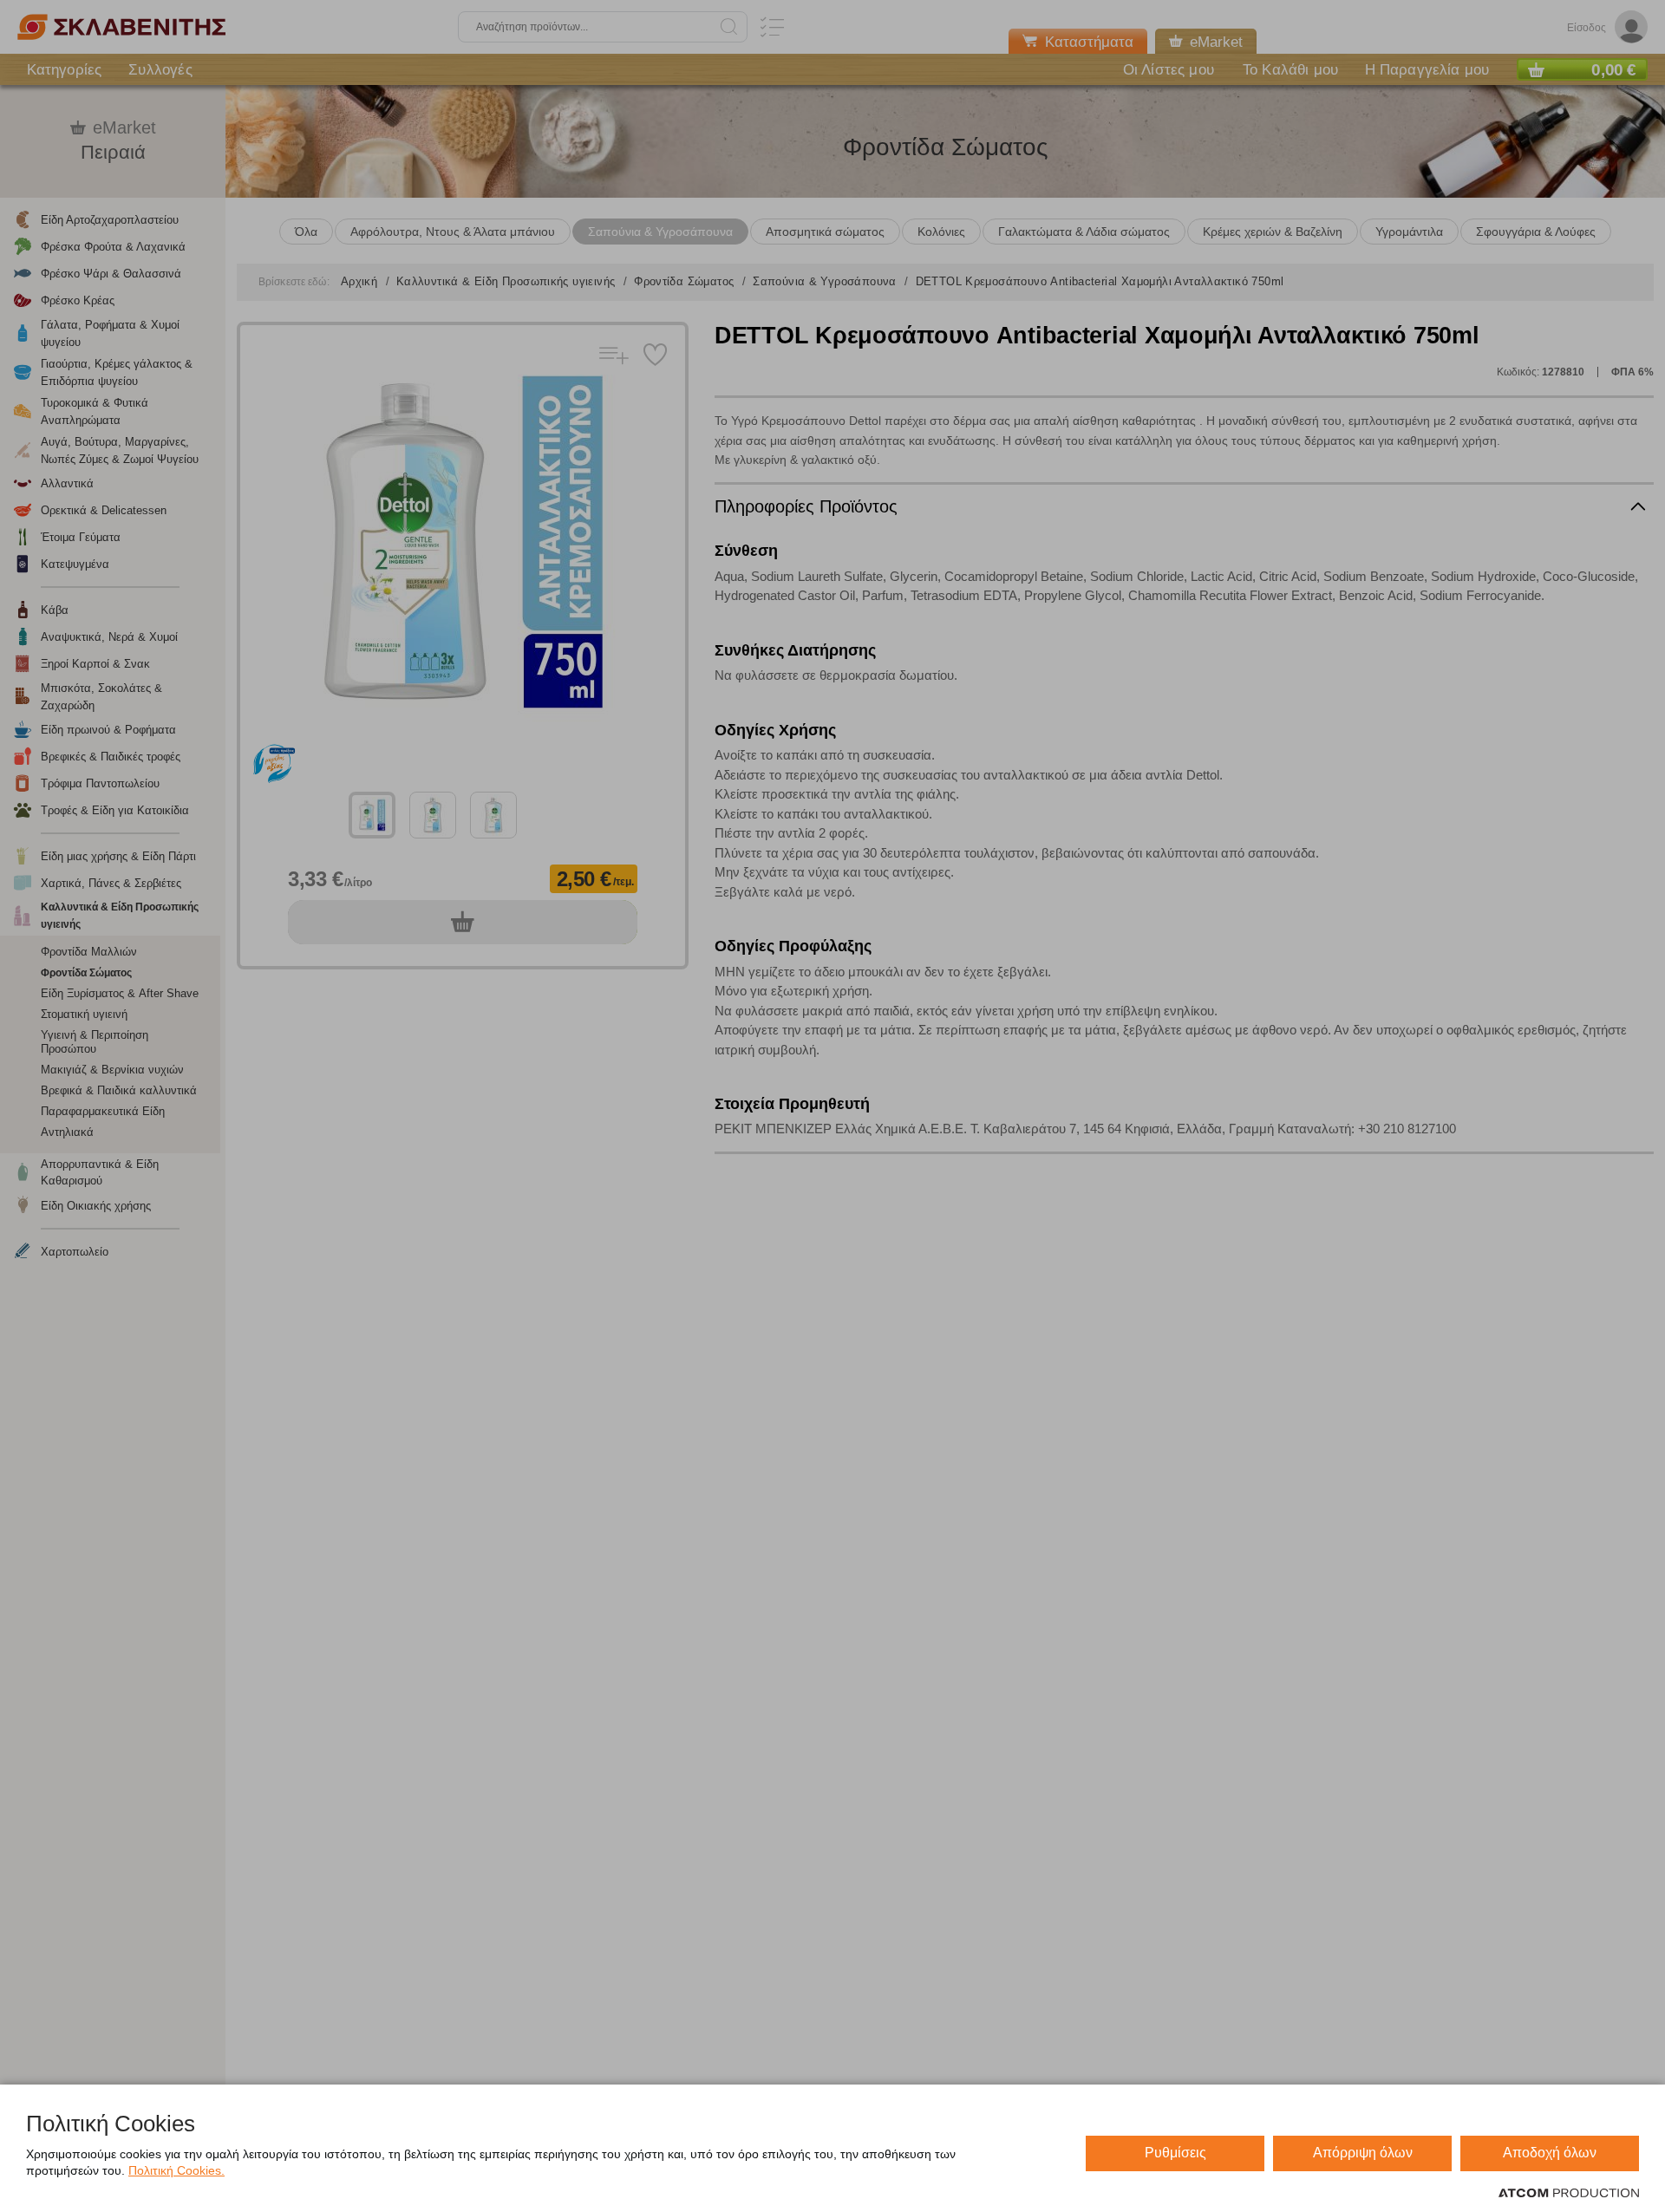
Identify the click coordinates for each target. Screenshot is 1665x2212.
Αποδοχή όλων (1550, 2153)
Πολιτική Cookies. (176, 2170)
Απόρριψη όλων (1363, 2153)
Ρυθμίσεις (1175, 2153)
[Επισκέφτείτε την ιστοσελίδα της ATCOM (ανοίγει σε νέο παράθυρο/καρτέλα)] (1569, 2194)
